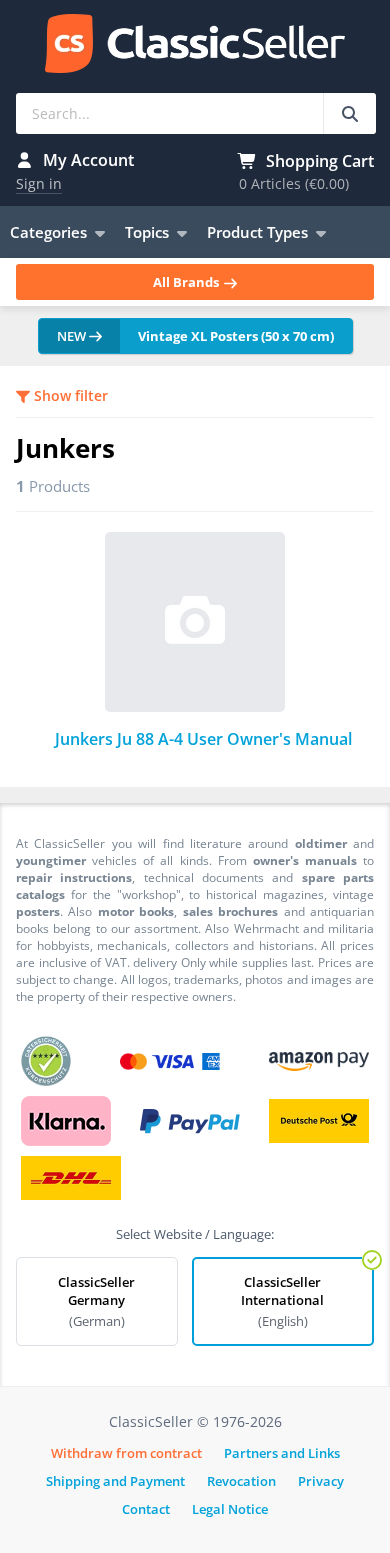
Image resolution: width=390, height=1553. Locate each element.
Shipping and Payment (115, 1481)
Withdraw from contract (126, 1453)
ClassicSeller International (282, 1301)
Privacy (321, 1481)
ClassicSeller (195, 45)
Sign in (39, 183)
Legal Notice (230, 1509)
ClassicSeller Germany (96, 1301)
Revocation (241, 1481)
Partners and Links (282, 1453)
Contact (146, 1509)
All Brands (187, 282)
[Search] (349, 113)
